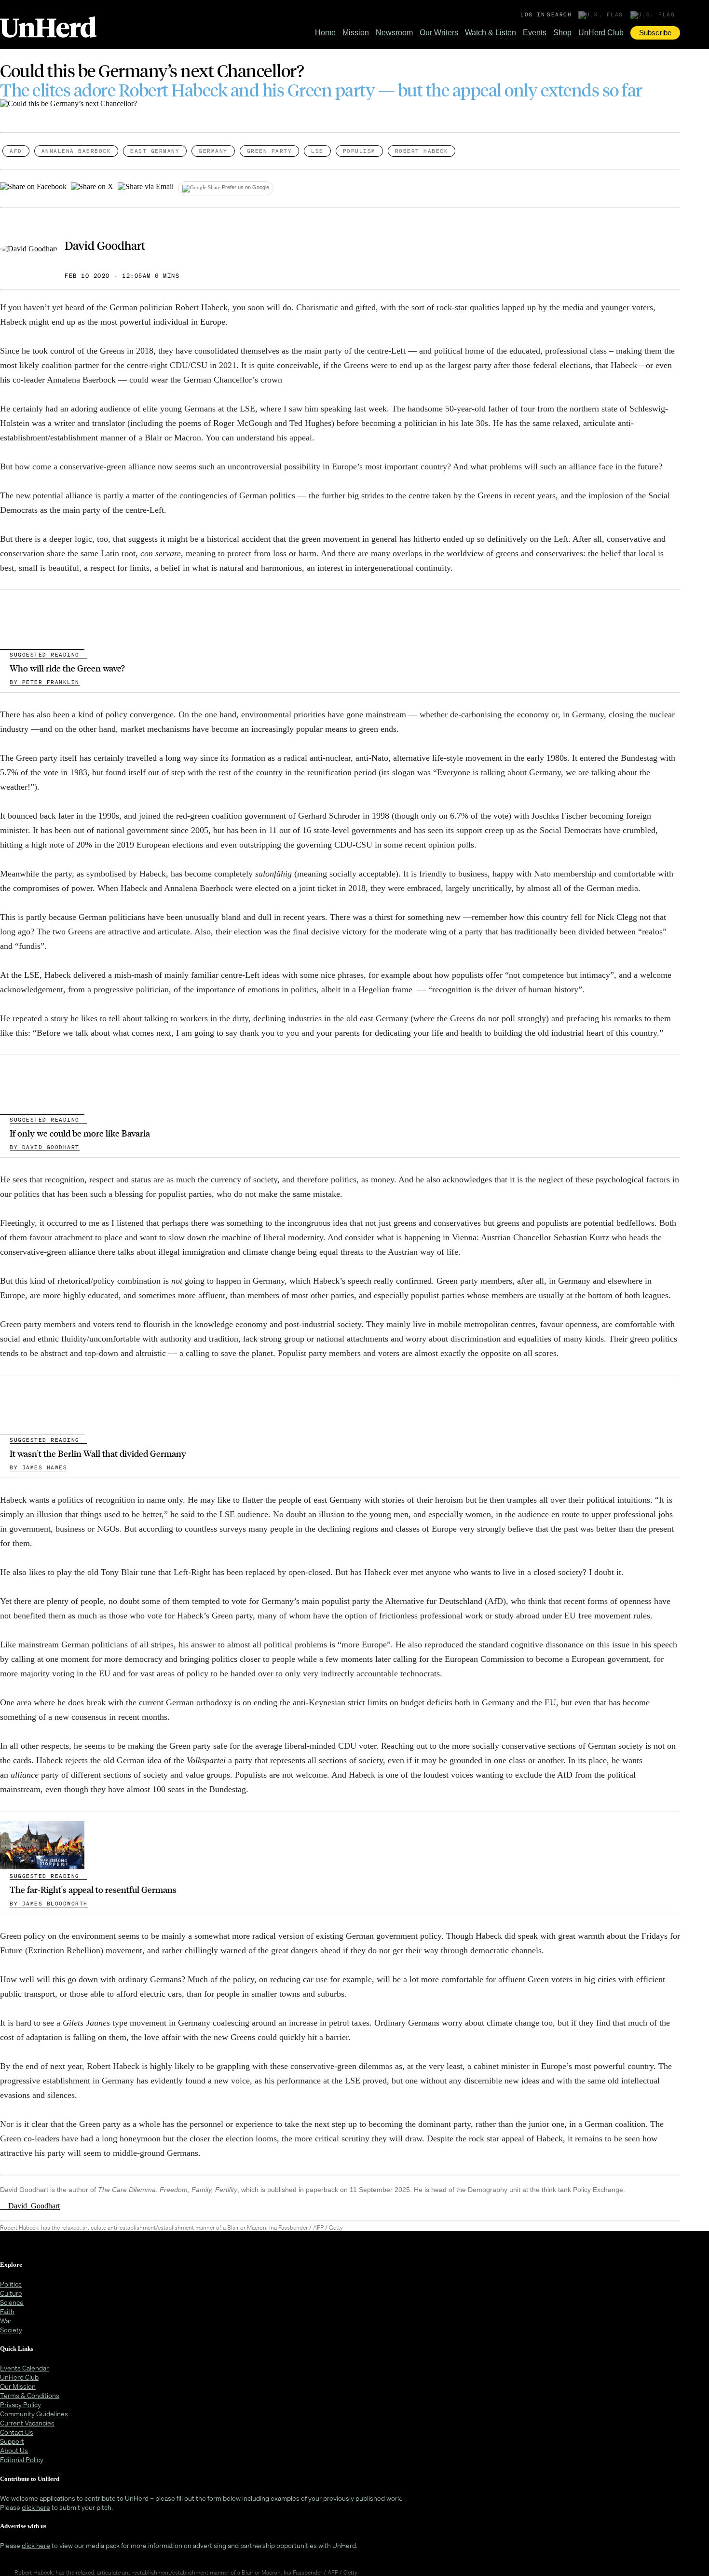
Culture (11, 2293)
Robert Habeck (422, 151)
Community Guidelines (34, 2414)
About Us (14, 2450)
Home (325, 33)
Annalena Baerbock (76, 151)
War (6, 2321)
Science (12, 2302)
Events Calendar (24, 2368)
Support (12, 2441)
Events (535, 33)
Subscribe (655, 33)
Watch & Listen (491, 33)
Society (11, 2330)
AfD (16, 151)
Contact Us (17, 2432)
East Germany (155, 151)
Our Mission (18, 2386)
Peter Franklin (45, 682)
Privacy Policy (20, 2405)
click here (36, 2507)
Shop (562, 33)
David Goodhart (105, 245)
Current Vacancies (27, 2423)
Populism (359, 151)
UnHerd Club (601, 33)
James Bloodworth (49, 1904)
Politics (11, 2284)
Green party (270, 151)
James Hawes (38, 1467)
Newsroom (394, 33)
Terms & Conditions (30, 2395)
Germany (213, 151)
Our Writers (439, 33)
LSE (317, 151)
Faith (7, 2311)
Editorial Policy (22, 2460)
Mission (356, 33)
